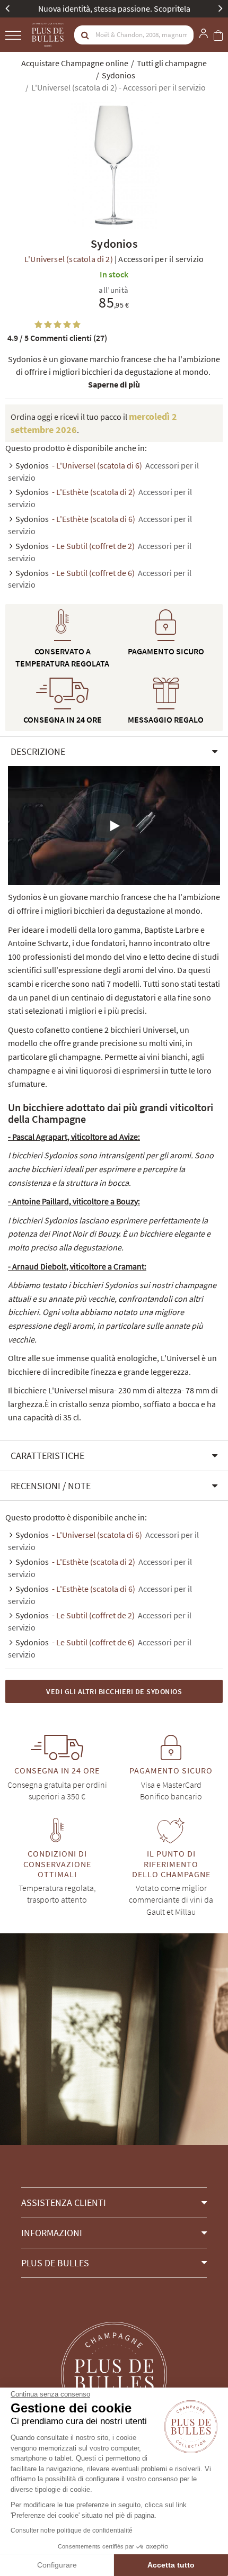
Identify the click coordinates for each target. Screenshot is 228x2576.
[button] (114, 752)
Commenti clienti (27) (57, 338)
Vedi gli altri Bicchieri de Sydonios (114, 1691)
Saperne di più (114, 384)
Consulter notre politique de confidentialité (72, 2530)
